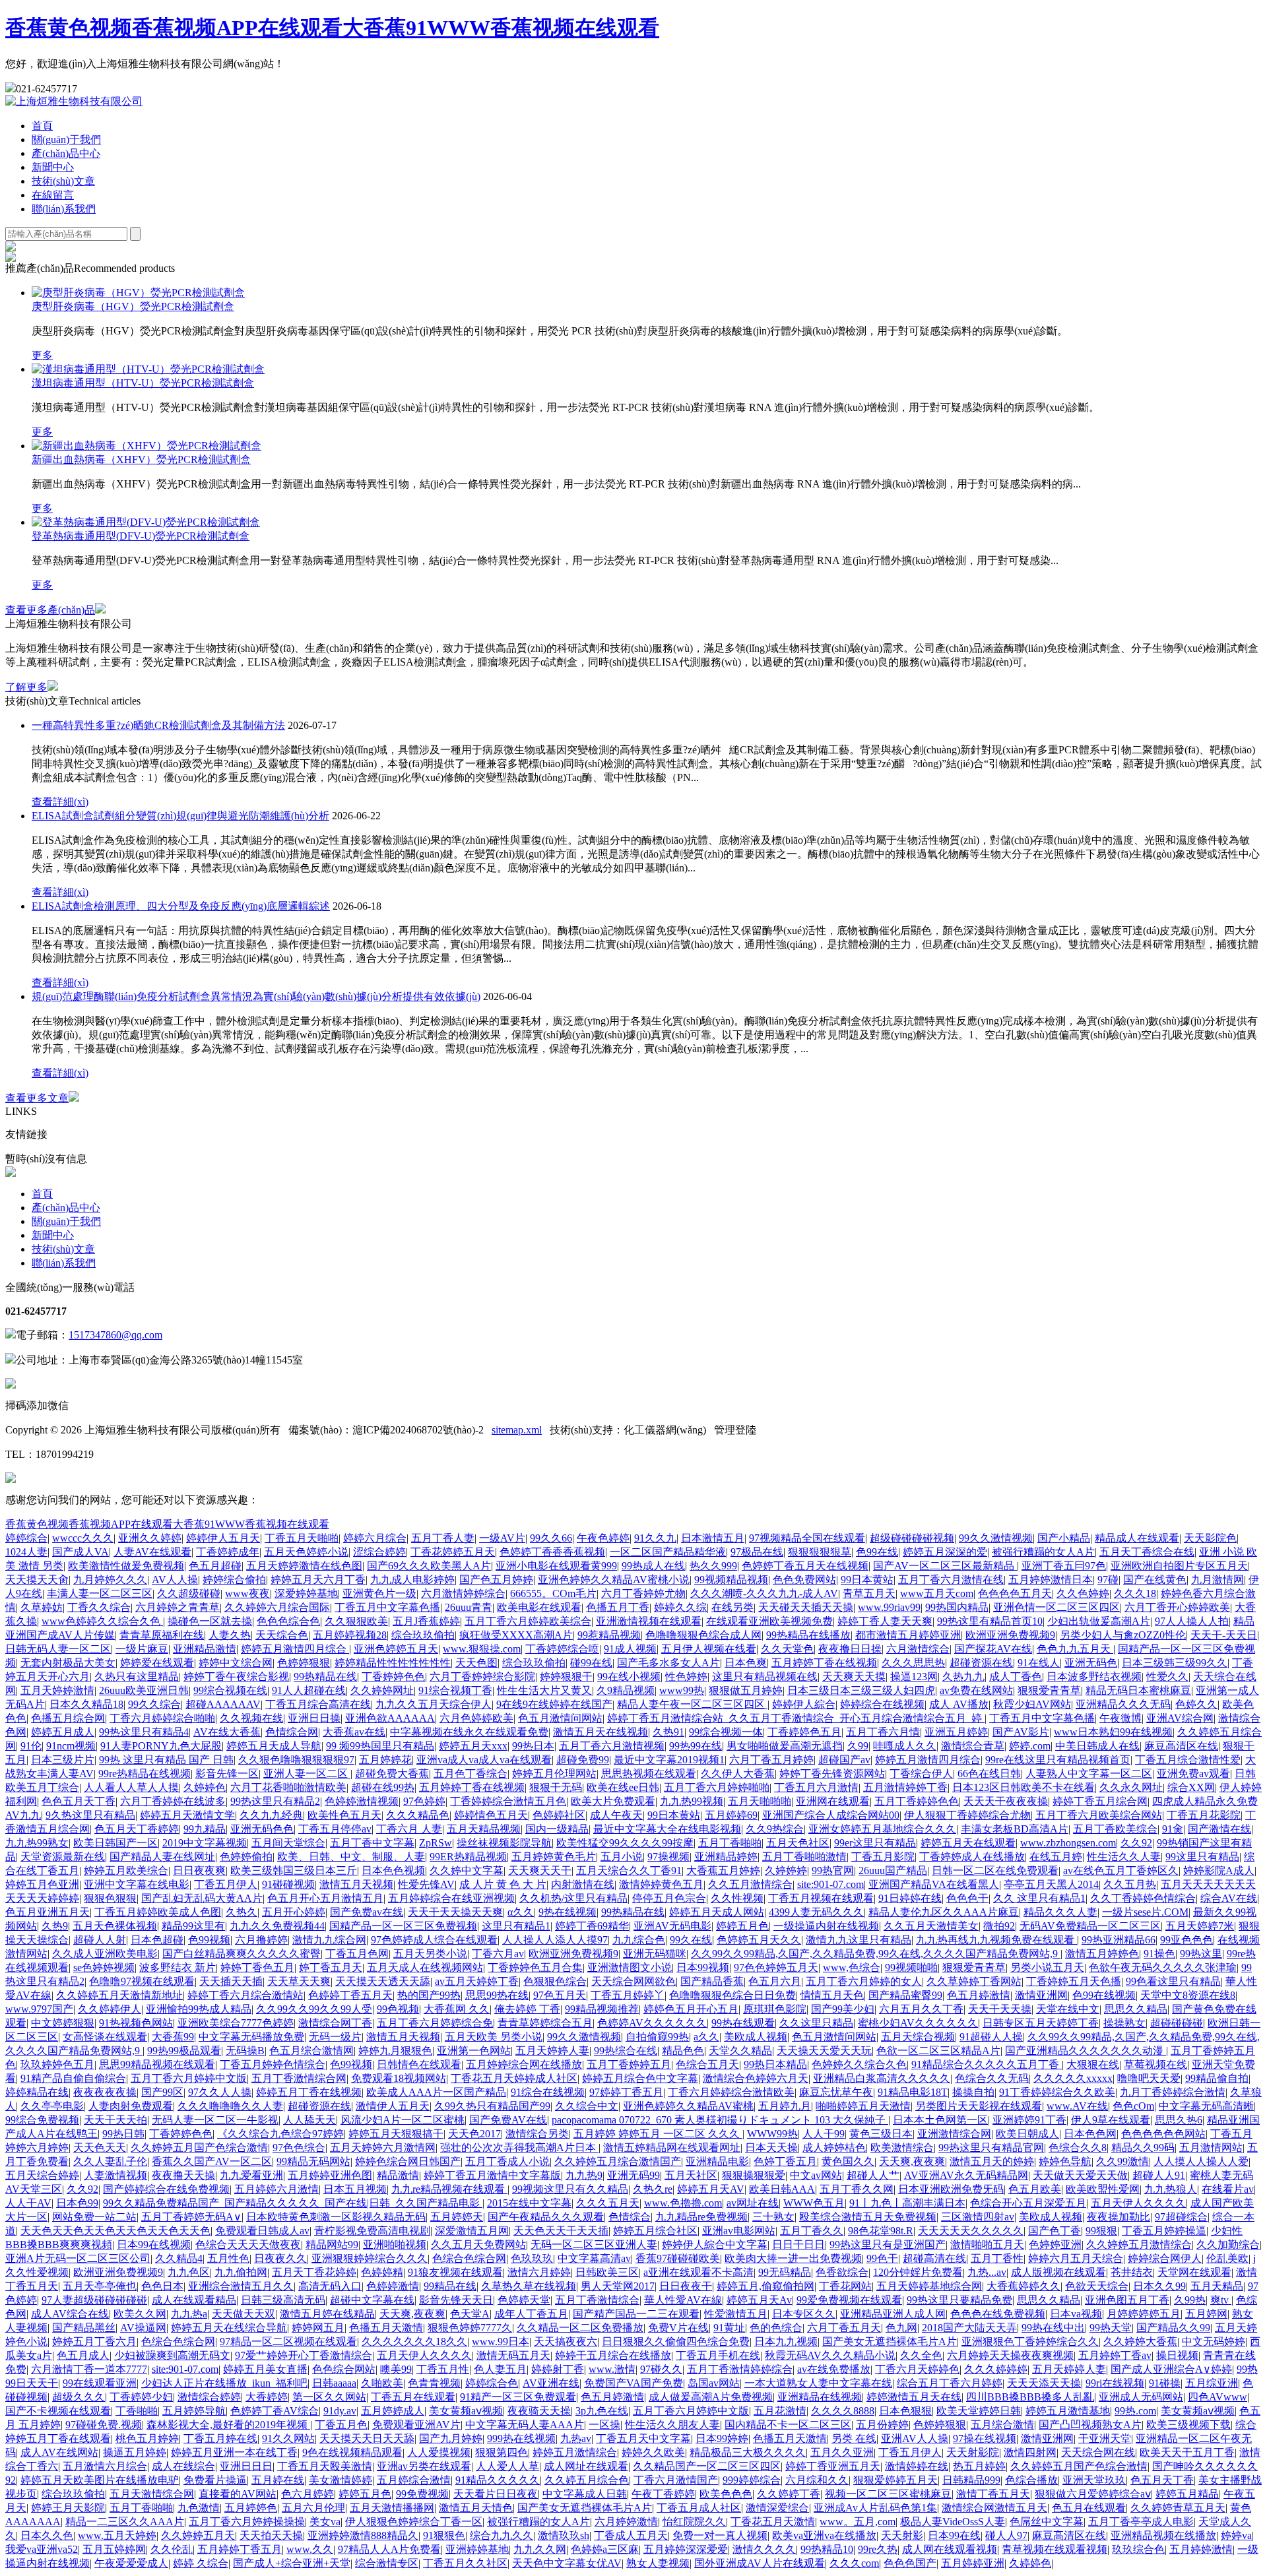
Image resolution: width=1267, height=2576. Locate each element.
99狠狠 (1101, 2231)
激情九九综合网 (329, 1940)
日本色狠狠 (905, 2411)
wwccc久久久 (83, 1538)
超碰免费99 (583, 1760)
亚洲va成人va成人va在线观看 (484, 1760)
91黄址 (729, 2328)
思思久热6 (1179, 2120)
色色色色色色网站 (1163, 2134)
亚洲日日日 (246, 2466)
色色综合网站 (344, 2369)
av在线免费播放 (834, 2369)
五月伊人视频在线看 (709, 1649)
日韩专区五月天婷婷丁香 (1041, 2023)
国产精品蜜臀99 (905, 1995)
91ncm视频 (71, 1746)
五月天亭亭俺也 (100, 2286)
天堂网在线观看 (1194, 2272)
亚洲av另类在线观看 (424, 2466)
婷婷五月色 (742, 1926)
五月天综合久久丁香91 (629, 1870)
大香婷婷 (267, 2397)
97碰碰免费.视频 (104, 2425)
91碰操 (1165, 2383)
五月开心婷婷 (294, 1912)
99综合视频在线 (230, 1690)
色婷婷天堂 (524, 2300)
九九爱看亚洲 (251, 2175)
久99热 (1190, 2300)
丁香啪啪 (137, 2411)
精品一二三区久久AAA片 (125, 2522)
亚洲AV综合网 (1180, 1718)
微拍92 (999, 1926)
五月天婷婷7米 (1200, 1926)
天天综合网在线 (1098, 2452)
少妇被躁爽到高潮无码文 (172, 2355)
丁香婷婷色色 (393, 1677)
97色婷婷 (424, 1801)
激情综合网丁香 (335, 2023)
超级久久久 (79, 2397)
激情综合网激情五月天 (994, 2508)
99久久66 (551, 1538)
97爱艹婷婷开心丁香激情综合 (304, 2355)
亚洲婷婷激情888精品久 (363, 2535)
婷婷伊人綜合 (804, 1704)
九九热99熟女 (37, 1843)
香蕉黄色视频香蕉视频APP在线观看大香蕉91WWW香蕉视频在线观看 (332, 28)
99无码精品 (785, 2272)
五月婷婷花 (385, 1760)
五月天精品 (1217, 2286)
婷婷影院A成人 (1219, 1870)
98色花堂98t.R (881, 2231)
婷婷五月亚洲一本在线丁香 (234, 2452)
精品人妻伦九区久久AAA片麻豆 (944, 1912)
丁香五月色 (341, 2425)
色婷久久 (1196, 1704)
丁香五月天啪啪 (302, 1538)
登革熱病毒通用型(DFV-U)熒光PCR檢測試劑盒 (141, 536)
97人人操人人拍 (1192, 1621)
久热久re (653, 2189)
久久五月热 (1130, 1884)
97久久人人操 (220, 2092)
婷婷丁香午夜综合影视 (236, 1677)
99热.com (1135, 2411)
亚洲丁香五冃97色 (1064, 1566)
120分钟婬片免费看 (918, 2272)
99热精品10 (827, 2549)
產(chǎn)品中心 (66, 153)
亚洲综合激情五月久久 (241, 2286)
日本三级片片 (63, 1760)
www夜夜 (247, 1593)
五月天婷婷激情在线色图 (304, 1566)
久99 (858, 1746)
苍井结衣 (1132, 2272)
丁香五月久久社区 (465, 2563)
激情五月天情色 (476, 2508)
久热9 (55, 1926)
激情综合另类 (537, 2134)
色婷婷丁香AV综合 (275, 2411)
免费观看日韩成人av (262, 2231)
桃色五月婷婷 (147, 2438)
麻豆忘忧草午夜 (836, 2092)
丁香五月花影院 (1204, 1815)
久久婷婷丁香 (789, 2494)
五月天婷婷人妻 (552, 2051)
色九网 (901, 2328)
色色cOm (1133, 2106)
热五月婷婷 (979, 2466)
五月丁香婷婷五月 (629, 2064)
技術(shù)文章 (63, 181)
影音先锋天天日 (456, 2300)
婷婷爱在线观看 (157, 1663)
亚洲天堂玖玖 (1094, 2480)
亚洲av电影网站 (739, 2231)
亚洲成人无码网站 (1141, 2397)
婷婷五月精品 (1187, 2494)
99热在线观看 (743, 2023)
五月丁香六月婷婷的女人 (864, 1981)
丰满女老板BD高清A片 (1015, 1829)
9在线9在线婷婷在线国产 (554, 1704)
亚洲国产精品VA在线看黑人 (934, 1884)
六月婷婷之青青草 (178, 1607)
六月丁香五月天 (844, 2328)
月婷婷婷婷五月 (1144, 2314)
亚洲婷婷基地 (477, 2549)
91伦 (31, 1746)
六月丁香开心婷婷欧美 (1177, 1607)
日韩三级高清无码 (283, 2300)
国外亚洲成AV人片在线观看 (760, 2563)
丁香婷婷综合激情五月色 (508, 1801)
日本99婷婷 (722, 2438)
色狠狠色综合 (555, 1981)
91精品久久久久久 (498, 2480)
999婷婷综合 (752, 2480)
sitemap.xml (517, 1430)
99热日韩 (123, 2134)
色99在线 (877, 1552)
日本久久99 (1159, 2286)
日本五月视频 (355, 2189)
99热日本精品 (775, 2064)
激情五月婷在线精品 (327, 2314)
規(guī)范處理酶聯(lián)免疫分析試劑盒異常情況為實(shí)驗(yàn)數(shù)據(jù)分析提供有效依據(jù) (256, 996)
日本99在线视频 (154, 2245)
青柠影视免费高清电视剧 (372, 2231)
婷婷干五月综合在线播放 (613, 2355)
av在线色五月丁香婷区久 (1121, 1870)
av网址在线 (753, 2203)
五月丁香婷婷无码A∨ (191, 2217)
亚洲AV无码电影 (672, 1926)
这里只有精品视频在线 (765, 1677)
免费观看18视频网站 (399, 2078)
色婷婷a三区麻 (605, 2549)
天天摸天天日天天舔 (367, 2438)
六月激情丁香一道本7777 (89, 2369)
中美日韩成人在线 (1097, 1746)
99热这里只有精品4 (144, 1732)
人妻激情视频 (115, 2175)
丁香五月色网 (357, 1954)
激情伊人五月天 (393, 2106)
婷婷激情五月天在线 (914, 2397)
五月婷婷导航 (194, 2411)
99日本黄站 (867, 1580)
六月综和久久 (817, 2480)
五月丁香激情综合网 (299, 2078)
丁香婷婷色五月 (804, 1732)
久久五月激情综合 (750, 1884)
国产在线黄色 (1155, 1580)
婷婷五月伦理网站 (554, 1774)
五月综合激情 (1002, 2425)
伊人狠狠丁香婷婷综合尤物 (967, 1815)
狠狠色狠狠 (110, 1898)
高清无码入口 (330, 2286)
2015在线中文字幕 (529, 2203)
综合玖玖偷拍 (423, 1635)
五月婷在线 (278, 2480)
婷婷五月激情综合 (575, 2452)
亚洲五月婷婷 (956, 1732)
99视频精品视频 (731, 1580)
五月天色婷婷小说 (306, 1552)
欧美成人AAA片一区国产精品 (436, 2092)
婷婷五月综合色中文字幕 (640, 2078)
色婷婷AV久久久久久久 (652, 2023)
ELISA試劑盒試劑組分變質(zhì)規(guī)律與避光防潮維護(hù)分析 (180, 816)
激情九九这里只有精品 (859, 1940)
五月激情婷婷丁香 (905, 1787)
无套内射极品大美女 (68, 1663)
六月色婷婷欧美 (476, 1718)
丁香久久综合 (99, 1607)
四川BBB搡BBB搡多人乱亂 (1030, 2397)
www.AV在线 (1077, 2106)
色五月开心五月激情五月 (325, 1898)
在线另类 (732, 1607)
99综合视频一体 (726, 1732)
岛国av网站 (714, 2383)
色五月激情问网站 (560, 1718)
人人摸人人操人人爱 (1201, 2161)
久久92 (1136, 1843)
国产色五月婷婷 (496, 1580)
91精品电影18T (913, 2092)
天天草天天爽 (299, 1981)
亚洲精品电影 (717, 2161)
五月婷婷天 (457, 2217)
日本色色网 (1090, 2134)
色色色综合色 (288, 1621)
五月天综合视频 (918, 2037)
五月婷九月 (785, 2106)
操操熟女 (1124, 2023)
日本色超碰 (157, 1940)
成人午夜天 (616, 1815)
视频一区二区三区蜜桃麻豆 (888, 2494)
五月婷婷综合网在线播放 (524, 2064)
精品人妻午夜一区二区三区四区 (692, 1704)
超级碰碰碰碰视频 (912, 1538)
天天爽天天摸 (854, 1677)
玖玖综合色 (1138, 2549)
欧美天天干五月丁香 (1187, 2452)
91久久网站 (288, 2438)
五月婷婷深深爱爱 (686, 2549)
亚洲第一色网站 (474, 2051)
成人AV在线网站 (59, 2452)
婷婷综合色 (492, 2383)
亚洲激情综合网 (954, 2134)
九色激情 (199, 2508)
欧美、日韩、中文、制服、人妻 (351, 1857)
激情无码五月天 (513, 2355)
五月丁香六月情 (883, 1732)
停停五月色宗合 (669, 1898)
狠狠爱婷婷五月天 (895, 2480)
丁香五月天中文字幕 (643, 2438)
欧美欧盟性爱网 (1103, 2189)
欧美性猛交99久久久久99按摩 (625, 1843)
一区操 (604, 2425)
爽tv (1221, 2300)
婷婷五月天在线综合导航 (229, 2328)
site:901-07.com (830, 1884)
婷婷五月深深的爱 (945, 1552)
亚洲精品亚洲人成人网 (893, 2314)
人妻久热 (230, 1635)
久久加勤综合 (1228, 2245)
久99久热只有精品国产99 (492, 2106)
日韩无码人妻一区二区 (58, 1649)
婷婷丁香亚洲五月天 (833, 2466)
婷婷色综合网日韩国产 (408, 2161)
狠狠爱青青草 (1049, 1690)
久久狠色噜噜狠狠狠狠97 (296, 1760)
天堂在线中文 (1068, 2009)
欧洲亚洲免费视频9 (1010, 1635)
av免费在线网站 (976, 1690)
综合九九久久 (502, 2535)
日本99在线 (954, 2535)
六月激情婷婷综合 (463, 1593)
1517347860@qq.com (115, 1335)
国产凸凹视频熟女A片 (1090, 2425)
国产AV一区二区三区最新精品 (945, 1566)
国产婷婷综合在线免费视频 (166, 2189)
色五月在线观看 (1089, 2508)
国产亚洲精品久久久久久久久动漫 (1086, 2051)
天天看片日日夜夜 (496, 2494)
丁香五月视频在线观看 (821, 1898)
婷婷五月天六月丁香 (318, 1580)
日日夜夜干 (686, 2286)
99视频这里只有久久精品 (570, 2189)
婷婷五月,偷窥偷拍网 (765, 2286)
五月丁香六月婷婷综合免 (435, 2023)
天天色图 (476, 1663)
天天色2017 (474, 2134)
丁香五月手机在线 (718, 2355)
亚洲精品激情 (205, 1649)
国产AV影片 (1021, 1732)
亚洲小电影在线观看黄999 (556, 1566)
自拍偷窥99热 (657, 2037)
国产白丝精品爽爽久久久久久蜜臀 (242, 1954)
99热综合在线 (626, 2051)
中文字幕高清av (594, 2258)
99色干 (882, 2258)
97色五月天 (560, 1995)
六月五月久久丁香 (921, 2009)
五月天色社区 (798, 1843)
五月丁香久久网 (857, 2189)
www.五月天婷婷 (117, 2535)
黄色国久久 (848, 2161)
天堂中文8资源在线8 (1188, 1995)
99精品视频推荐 (602, 2009)
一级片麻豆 (142, 1649)
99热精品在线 (325, 1677)
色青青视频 (434, 2383)
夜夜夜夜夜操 (105, 2092)
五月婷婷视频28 (350, 1635)
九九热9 (584, 2175)
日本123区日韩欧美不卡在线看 (1023, 1787)
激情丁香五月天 (993, 2494)
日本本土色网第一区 (940, 2120)
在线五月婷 (1056, 1857)
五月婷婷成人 (393, 2411)
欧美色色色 (726, 2494)
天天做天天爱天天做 (1080, 2175)
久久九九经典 (271, 1815)
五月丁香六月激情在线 (951, 1580)
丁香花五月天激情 (773, 2522)
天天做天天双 (244, 2314)
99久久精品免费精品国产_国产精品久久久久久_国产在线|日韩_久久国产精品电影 (293, 2203)
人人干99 (824, 2134)
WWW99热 (772, 2134)
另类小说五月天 (1047, 1967)
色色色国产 (910, 2563)
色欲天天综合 (1097, 2286)
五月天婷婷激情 (57, 1690)
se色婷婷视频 (104, 1967)
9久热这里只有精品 (90, 1815)
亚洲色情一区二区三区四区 (1056, 1607)
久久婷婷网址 (382, 1690)
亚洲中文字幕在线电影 (137, 1884)
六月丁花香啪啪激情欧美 (288, 1787)
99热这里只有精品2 (275, 1801)
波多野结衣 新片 (178, 1967)
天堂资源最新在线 (63, 1857)
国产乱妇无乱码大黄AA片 (202, 1898)
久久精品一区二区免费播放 (580, 2328)
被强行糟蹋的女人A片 (1043, 1552)
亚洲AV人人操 (915, 2438)
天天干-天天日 (1224, 1635)
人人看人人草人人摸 (131, 1787)
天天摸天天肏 (37, 1580)
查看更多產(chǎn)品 (50, 610)
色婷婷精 (382, 2272)
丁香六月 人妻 (409, 1829)
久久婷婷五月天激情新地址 (119, 1995)
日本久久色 (47, 2535)
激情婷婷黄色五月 (661, 1884)
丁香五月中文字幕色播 (387, 1607)
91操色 (1159, 1954)
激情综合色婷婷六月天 (756, 2078)
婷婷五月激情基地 (1068, 2411)
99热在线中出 (1053, 2328)
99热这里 (1201, 1954)
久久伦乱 (172, 2549)
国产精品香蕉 (712, 1981)
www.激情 (612, 2369)
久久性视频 (737, 1898)
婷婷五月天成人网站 (717, 1912)
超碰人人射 (100, 1940)
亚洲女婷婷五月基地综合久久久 (882, 1829)
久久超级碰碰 (189, 1593)
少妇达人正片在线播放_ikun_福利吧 (224, 2383)
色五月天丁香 (1162, 2480)
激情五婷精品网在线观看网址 (672, 2148)
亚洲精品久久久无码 (1123, 1704)
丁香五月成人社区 (699, 2508)
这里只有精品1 (516, 1926)
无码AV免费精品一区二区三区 (1090, 1926)
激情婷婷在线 (917, 2466)
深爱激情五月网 (472, 2231)
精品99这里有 (193, 1926)
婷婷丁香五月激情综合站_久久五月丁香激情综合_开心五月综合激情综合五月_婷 (796, 1718)
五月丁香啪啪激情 (804, 1857)
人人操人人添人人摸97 (555, 1940)
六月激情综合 (918, 1649)
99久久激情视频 (996, 1538)
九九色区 (189, 2272)
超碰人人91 (1159, 2175)
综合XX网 (1191, 1787)
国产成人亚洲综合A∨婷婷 (1171, 2369)
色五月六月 (775, 1981)
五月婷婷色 (251, 2508)
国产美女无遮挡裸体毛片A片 (890, 2341)
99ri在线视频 (1115, 2383)
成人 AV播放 (959, 1704)
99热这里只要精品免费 (959, 2300)
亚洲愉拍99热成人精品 (199, 2009)
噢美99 (396, 2369)
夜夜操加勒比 (1119, 2217)
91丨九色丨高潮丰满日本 (907, 2203)
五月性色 (228, 2258)
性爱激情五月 (736, 2314)
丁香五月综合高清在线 (318, 1704)
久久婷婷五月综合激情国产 (618, 2161)
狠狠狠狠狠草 (820, 1552)
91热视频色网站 (136, 2023)
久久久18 (1135, 1593)
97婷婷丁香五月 (626, 2092)
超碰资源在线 (981, 1663)
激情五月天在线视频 (601, 1732)
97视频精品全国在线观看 (807, 1538)
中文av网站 (816, 2175)
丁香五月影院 (883, 1857)
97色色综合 (299, 2148)
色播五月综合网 (68, 1718)
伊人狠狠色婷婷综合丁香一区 (414, 2522)
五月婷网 (1206, 2314)
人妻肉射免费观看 (131, 2106)
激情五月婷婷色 (1102, 1954)
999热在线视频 (521, 2438)
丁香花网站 (845, 2286)
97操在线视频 (985, 2438)
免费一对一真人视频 (720, 2535)
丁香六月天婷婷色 (917, 2369)
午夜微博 (1121, 1718)
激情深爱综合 (777, 2508)
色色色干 (967, 1898)
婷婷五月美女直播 (265, 2369)
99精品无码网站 (313, 2161)
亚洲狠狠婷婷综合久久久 (370, 2258)
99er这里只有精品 (875, 1843)
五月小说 (622, 1857)
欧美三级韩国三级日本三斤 (294, 1870)
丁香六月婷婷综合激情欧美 (731, 2092)
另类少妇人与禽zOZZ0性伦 (1123, 1635)
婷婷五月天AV (711, 2189)
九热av (576, 2438)
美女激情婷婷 (341, 2480)
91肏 (1173, 1829)
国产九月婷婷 (451, 2438)
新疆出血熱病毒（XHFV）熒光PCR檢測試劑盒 (141, 459)
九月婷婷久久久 (110, 1580)
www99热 (682, 1690)
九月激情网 (1218, 1580)
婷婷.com (1030, 1746)
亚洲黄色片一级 (379, 1593)
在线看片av (1228, 2189)
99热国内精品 (957, 1607)
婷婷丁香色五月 (257, 1967)
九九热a (189, 2314)
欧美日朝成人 (1027, 2134)
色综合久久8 (1078, 2148)
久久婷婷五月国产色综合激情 (199, 2148)
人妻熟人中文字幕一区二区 (1089, 1774)
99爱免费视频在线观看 (849, 2300)
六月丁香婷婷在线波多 (173, 1801)
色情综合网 (292, 1732)
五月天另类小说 (430, 1954)
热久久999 (713, 1566)
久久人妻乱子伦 (110, 2161)
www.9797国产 (39, 2009)
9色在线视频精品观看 (352, 2452)
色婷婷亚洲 (1055, 2245)
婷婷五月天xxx (473, 1746)
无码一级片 (335, 2037)
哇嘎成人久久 (905, 1746)
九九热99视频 (692, 1801)
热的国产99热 (429, 1995)
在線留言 (53, 195)
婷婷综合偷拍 (234, 1580)
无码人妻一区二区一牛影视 (215, 2120)
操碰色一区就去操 (210, 1621)
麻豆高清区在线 (1181, 1746)
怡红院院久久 (694, 2522)
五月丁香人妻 (443, 1538)
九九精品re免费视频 (701, 2217)
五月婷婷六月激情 (276, 2189)
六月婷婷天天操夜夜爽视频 (1010, 2355)
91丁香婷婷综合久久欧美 (1057, 2092)
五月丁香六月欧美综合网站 (1099, 1815)
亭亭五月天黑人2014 (1051, 1884)
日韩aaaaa (334, 2383)
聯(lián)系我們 (64, 209)
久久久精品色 (418, 1815)
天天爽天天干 (540, 1870)
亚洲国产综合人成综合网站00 (831, 1815)
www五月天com (937, 1593)
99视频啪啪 (911, 1967)
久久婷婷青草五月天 (1178, 2508)
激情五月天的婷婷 (992, 2161)
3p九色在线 (602, 2411)
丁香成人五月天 (631, 2535)
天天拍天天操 (271, 2535)
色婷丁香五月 (785, 2161)
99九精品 (205, 1829)
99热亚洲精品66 (1119, 1940)
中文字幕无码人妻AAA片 (525, 2425)
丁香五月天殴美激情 (325, 2466)
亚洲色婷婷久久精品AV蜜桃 (688, 2106)
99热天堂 (1111, 2328)
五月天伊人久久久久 (1138, 2203)
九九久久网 (540, 2549)
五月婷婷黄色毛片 (554, 1857)
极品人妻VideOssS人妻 (953, 2522)
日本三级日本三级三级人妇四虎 (861, 1690)
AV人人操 (175, 1580)
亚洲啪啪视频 (395, 2245)
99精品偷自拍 (1217, 2078)
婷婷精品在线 (37, 2092)
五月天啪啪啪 (760, 1801)
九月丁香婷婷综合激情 (1173, 2092)
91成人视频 (630, 1649)
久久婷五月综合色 (587, 2480)
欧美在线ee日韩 (623, 1787)
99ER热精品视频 (468, 1857)
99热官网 (833, 1870)
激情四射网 (1030, 2452)
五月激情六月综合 (105, 2466)
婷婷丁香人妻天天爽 (885, 1621)
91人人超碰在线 (309, 1690)
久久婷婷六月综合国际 (277, 1607)
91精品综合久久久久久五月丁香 (987, 2064)
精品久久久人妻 (1060, 1912)
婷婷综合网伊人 (1165, 2258)
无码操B (245, 2051)
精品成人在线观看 (1137, 1538)
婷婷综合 (26, 1538)
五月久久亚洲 (842, 2452)
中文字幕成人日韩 (585, 2494)
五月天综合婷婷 (42, 2175)
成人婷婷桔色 (834, 2148)
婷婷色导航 (1065, 2161)
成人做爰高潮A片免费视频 (711, 2397)
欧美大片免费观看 (613, 1801)
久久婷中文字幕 (467, 1870)
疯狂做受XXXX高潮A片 (516, 1635)
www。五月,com (858, 2522)
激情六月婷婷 (539, 2272)
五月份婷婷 (882, 2425)
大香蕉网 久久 (457, 2009)
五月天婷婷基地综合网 (929, 2286)
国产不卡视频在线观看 (58, 2411)
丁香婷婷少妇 (141, 2397)
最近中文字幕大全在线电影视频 (667, 1829)
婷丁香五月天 (331, 1967)
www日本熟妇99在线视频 (1113, 1732)
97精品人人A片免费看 (389, 2549)
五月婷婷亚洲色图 (330, 2175)
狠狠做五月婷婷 (746, 1690)
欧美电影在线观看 (539, 1607)
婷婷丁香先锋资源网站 (832, 1774)
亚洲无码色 (1091, 1663)
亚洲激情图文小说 (630, 1967)
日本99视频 (703, 1967)
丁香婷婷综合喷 (562, 1649)
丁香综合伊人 (921, 1774)
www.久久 (310, 2549)
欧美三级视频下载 (1188, 2425)
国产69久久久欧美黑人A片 (429, 1566)
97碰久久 (661, 2369)
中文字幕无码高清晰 (1206, 2106)
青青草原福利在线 (162, 1635)
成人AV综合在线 (70, 2314)
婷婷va (1236, 2535)
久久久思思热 (913, 1663)
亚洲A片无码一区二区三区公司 (78, 2258)
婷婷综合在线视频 (882, 1704)
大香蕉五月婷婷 (723, 1870)
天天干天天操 (1000, 2009)
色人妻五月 (500, 2369)
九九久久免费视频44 (277, 1926)
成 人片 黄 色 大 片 (503, 1884)
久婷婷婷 (786, 1870)
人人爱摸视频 (439, 2452)
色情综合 (630, 2217)
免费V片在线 (678, 2328)
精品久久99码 (1143, 2148)
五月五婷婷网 (114, 2549)
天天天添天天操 (1044, 2383)
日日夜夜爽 (199, 1870)
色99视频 (209, 1940)
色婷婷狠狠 (304, 1663)
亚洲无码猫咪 (655, 1954)
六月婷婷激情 (626, 2522)
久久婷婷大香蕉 (1140, 2341)
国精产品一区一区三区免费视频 (403, 1926)
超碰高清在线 (934, 2258)
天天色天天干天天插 (561, 2231)
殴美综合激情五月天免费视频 (868, 2217)
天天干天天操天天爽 (455, 1912)
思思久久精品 (1136, 2009)
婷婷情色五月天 (491, 1815)
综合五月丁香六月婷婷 (950, 2383)
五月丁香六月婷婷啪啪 (717, 1787)
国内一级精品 (557, 1829)
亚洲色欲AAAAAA (390, 1718)
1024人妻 (26, 1552)
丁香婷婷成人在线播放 (972, 1857)
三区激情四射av (978, 2217)
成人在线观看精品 (194, 2300)
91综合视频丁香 (455, 1690)
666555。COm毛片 (553, 1593)
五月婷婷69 (731, 1815)
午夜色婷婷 (603, 1538)
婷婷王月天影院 (68, 2508)
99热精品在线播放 (808, 1635)
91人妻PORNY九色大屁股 (161, 1746)
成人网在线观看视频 (950, 2549)
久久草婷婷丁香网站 (974, 1981)
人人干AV (28, 2203)
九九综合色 (639, 1940)
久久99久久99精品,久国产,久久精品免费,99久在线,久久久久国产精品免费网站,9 (876, 1954)
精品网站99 (332, 2245)
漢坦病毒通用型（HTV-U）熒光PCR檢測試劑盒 (143, 383)
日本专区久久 (804, 2314)
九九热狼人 (1171, 2189)
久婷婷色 (205, 1787)
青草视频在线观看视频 (1055, 2549)
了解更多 (26, 687)
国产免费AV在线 (508, 2120)
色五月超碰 (215, 1566)
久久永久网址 (1131, 1787)
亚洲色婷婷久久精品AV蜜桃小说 (614, 1580)
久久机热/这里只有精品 (573, 1898)
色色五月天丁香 (79, 1801)
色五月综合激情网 (311, 2051)
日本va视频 (1076, 2314)
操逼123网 (914, 1677)
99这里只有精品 (1202, 1857)
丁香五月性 (443, 2369)
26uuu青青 (469, 1607)
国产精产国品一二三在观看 (636, 2314)
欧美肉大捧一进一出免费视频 (793, 2258)
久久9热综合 (775, 1829)
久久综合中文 (587, 2106)
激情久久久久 (764, 2549)
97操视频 (668, 1857)
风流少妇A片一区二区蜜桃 (403, 2120)
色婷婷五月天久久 (759, 1940)
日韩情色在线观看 (419, 2064)
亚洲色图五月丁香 (1127, 2300)
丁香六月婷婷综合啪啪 (162, 1718)
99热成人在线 (653, 1566)
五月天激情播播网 (392, 2508)
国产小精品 (1064, 1538)
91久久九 (655, 1538)
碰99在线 (591, 1663)
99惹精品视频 (609, 1635)
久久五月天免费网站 (478, 2245)
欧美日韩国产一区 (115, 1843)
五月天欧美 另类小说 (494, 2037)
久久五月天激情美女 (931, 1926)
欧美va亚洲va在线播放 (824, 2535)
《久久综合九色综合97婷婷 (280, 2134)
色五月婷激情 (979, 1995)
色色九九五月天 (1075, 1649)
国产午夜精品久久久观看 (546, 2217)
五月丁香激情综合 (597, 2300)
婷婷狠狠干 (566, 1677)
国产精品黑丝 (84, 2328)
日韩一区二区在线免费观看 (995, 1870)
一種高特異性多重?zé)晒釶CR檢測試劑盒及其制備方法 (158, 725)
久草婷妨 (42, 1607)
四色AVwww (1218, 2397)
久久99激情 (1122, 2161)
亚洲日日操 (314, 1718)
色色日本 (162, 2286)
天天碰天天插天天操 (806, 1607)
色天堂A (470, 2314)
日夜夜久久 (280, 2258)
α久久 (521, 1912)
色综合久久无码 (992, 2078)
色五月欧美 (1035, 2189)
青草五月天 (869, 1593)
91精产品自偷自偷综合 (73, 2078)
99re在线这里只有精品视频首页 (1058, 1760)
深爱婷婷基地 (306, 1593)
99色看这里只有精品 (1173, 1981)
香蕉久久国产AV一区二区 (212, 2161)
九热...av (987, 2272)
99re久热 (878, 2549)
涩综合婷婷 (379, 1552)
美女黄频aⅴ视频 (466, 2411)
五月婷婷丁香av (1115, 2355)
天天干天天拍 (115, 2120)
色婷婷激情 (393, 2286)
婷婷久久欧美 (653, 2452)
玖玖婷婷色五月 (57, 2064)
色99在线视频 (1104, 1995)
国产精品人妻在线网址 (162, 1857)
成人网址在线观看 (586, 2466)
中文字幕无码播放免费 (251, 2037)
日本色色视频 (393, 1870)
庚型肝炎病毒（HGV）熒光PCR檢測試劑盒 (133, 306)
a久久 (706, 2037)
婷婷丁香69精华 (592, 1926)
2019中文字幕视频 (205, 1843)
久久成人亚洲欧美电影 (105, 1954)
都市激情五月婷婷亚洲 (908, 1635)
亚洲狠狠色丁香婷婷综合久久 (1030, 2341)
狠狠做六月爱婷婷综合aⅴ (1093, 2494)
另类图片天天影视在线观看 (979, 2106)
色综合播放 (1031, 2480)
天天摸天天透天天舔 (383, 1981)
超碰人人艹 (873, 2175)
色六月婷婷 (308, 2494)
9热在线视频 (568, 1912)
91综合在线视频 (548, 2092)
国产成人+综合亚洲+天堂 (292, 2563)
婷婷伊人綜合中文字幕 (715, 2245)
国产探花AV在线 (993, 1649)
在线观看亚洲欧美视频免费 (769, 1621)
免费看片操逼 (215, 2480)
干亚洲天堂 (1105, 2438)
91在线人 (1039, 1663)
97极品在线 (757, 1552)
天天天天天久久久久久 (971, 2231)
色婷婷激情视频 (362, 1801)
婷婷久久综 (680, 1607)
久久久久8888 (843, 2411)
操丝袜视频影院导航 (504, 1843)
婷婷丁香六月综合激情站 (245, 1995)
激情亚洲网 (1041, 1995)
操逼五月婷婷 (135, 2452)
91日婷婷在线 (910, 1898)
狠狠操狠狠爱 (754, 2175)
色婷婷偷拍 (246, 1857)
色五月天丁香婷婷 (137, 1829)
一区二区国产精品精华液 (668, 1552)
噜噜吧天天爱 (1149, 2078)
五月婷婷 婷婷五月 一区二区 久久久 (658, 2134)
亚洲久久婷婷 (150, 1538)
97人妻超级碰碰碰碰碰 (94, 2300)
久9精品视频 (626, 1690)
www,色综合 (852, 1967)
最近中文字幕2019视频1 (669, 1760)
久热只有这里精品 (137, 1677)
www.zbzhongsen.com (1068, 1843)
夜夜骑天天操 (539, 2411)
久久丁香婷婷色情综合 (1143, 1898)
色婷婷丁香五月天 (350, 1995)
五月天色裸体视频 (115, 1926)
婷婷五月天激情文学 (187, 1815)
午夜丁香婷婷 (663, 2494)
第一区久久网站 (329, 2397)
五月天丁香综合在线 (1147, 1552)
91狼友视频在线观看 (455, 2272)
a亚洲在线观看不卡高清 (698, 2272)
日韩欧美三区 (607, 2272)
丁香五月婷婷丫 (628, 1995)
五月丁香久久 (812, 2231)
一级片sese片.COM (1145, 1912)
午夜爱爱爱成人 (131, 2563)
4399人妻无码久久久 (816, 1912)
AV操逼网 (143, 2328)
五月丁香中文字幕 (372, 1843)
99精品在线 (450, 2286)
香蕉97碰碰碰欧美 (678, 2258)
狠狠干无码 (556, 1787)
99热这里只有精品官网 (991, 2148)
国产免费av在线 (367, 1912)
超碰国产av (844, 1760)
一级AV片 (502, 1538)
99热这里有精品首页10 (990, 1621)
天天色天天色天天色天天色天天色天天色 (115, 2231)
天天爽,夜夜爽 (912, 2161)
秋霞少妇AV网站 (1032, 1704)
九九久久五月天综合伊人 (434, 1704)
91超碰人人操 (991, 2037)
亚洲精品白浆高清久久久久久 (882, 2078)
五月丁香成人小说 (507, 2161)
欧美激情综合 (902, 2148)
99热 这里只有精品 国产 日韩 (166, 1760)
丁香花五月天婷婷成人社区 (514, 2078)
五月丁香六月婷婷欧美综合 (528, 1621)
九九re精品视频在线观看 (449, 2189)
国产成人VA (81, 1552)
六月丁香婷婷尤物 (643, 1593)
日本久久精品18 (86, 1704)
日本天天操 (771, 2148)
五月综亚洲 (1212, 2383)
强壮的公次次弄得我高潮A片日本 (519, 2148)
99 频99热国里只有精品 (380, 1746)
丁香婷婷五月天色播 (1074, 1981)
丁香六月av (498, 1954)
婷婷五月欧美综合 (126, 1870)
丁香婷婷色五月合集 (535, 1967)
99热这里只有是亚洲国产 (888, 2245)
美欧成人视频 (756, 2037)
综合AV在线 (1229, 1898)
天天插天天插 (231, 1981)
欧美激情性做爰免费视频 (126, 1566)
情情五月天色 (832, 1995)
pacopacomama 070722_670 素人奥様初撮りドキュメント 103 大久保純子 (720, 2120)
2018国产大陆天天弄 (969, 2328)
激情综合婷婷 (209, 2397)
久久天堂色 (787, 1649)
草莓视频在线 (1155, 2064)
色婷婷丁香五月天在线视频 (805, 1566)
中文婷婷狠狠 (63, 2023)
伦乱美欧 (1227, 2258)
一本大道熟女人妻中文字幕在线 (818, 2383)
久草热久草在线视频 (529, 2286)
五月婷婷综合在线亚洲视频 (451, 1898)
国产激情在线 (1219, 1829)
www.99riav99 (889, 1607)
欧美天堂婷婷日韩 (979, 2411)
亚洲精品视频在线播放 (1163, 2535)
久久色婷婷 (1083, 1593)
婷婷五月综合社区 (655, 2231)
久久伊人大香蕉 (738, 1774)
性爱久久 (1167, 1677)
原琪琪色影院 (775, 2009)
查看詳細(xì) (60, 802)
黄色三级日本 (881, 2134)
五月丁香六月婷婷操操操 (247, 2522)
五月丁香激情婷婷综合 (740, 2369)
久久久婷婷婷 (996, 2369)
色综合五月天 (707, 2064)
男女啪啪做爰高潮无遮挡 (785, 1746)
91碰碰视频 (288, 1884)
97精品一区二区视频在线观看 (288, 2341)
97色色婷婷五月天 (776, 1967)
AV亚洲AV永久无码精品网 (966, 2175)
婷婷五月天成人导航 (274, 1746)
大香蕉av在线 (354, 1732)
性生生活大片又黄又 (544, 1690)
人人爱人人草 (507, 2466)
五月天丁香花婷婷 (314, 2272)
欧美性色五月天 (344, 1815)
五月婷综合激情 (414, 2480)
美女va (325, 2522)
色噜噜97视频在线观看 (142, 1981)
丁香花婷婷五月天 (453, 1552)
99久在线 (691, 1940)
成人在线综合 (183, 2466)
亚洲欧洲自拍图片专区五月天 (1179, 1566)
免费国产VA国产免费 (633, 2383)
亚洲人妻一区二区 (307, 1774)
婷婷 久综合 (201, 2563)
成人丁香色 (1016, 1677)
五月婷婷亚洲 (973, 2563)
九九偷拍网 (241, 2272)
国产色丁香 (1055, 2231)
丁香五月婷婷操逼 (1164, 2231)
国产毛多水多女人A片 (668, 1663)
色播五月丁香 (618, 1607)
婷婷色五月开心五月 (691, 2009)
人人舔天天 (309, 2120)
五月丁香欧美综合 (1115, 1829)
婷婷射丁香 (558, 2369)
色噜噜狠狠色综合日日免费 (732, 1995)
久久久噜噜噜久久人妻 (230, 2106)
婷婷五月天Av (759, 2300)
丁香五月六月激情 (816, 1787)
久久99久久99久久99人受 (314, 2009)
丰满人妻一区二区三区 (100, 1593)
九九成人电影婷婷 (412, 1580)
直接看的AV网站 (238, 2494)
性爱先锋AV (426, 1884)
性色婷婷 (686, 1677)
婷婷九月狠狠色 (395, 2051)
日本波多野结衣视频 (1094, 1677)
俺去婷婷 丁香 (527, 2009)
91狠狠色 (444, 2535)
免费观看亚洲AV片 (416, 2425)
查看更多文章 (37, 1098)
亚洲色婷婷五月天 (396, 1649)
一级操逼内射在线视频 (826, 1926)
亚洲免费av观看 (1193, 1774)
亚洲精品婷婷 (726, 1857)
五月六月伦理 (313, 2508)
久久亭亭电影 (52, 2106)
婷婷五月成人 (63, 1732)
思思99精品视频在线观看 (157, 2064)
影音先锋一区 (227, 1774)
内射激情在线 (583, 1884)
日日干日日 (798, 2245)
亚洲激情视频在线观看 (649, 1621)
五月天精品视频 (484, 1829)
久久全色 (921, 2355)
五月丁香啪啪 (730, 1843)
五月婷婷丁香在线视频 (824, 1663)
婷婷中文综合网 (236, 1663)
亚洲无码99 (633, 2175)
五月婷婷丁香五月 (240, 2549)
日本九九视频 (786, 2341)
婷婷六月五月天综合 (1076, 2258)
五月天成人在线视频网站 (425, 1967)
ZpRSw (436, 1843)
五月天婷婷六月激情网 (383, 2148)
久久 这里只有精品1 (1039, 1898)
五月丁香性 (997, 2258)
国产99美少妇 (843, 2009)
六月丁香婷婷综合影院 (482, 1677)
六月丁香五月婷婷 (771, 1760)
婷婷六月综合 (375, 1538)
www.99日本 (501, 2341)
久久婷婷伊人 (110, 2009)
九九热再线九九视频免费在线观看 (996, 1940)
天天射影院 (973, 2452)
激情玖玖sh (564, 2535)
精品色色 (683, 2051)
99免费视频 (422, 2494)
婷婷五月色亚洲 (42, 1884)
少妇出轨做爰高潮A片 (1099, 1621)
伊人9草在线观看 (1111, 2120)
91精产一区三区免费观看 (518, 2397)
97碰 (1108, 1580)
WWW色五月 (814, 2203)
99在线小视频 (629, 1677)
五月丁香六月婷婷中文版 (189, 2078)
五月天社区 (691, 2175)
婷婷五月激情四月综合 (295, 1649)
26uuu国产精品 (893, 1870)
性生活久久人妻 (1124, 1857)
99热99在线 (696, 1746)
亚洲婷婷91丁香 (1029, 2120)
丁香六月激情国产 (676, 2480)
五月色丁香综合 (471, 1774)
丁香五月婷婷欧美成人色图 (158, 1912)
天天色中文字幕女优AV (567, 2563)
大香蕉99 (173, 2037)
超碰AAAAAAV (223, 1704)
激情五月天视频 (356, 1884)
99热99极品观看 (184, 2051)
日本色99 (77, 2203)
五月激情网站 (1211, 2148)
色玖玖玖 (532, 2258)
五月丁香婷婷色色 (917, 1801)
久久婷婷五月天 (198, 2535)
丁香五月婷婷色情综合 (273, 2064)
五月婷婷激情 (1201, 2549)
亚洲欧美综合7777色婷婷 (236, 2023)
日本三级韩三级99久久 (1175, 1663)
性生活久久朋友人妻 (672, 2425)
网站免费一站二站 (94, 2217)
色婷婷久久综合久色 (859, 2064)
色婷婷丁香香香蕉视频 (552, 1552)
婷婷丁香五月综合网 (1100, 1801)
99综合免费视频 (42, 2120)
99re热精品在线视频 (145, 1774)
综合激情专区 (387, 2563)
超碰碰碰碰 (1177, 2023)
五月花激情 (780, 2411)
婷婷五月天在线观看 (968, 1843)
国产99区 (162, 2092)
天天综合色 (282, 1635)
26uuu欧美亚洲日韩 (144, 1690)
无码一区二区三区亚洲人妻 (594, 2245)
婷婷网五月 (318, 2328)
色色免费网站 (804, 1580)
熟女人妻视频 (658, 2563)
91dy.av (340, 2411)
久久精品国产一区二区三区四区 (707, 2466)
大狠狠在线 (1093, 2064)
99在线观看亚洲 (100, 2383)
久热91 (668, 1732)
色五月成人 (83, 2355)
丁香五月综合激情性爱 (1188, 1760)
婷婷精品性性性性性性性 (393, 1663)
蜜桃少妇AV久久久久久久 (918, 2023)
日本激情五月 (713, 1538)
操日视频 (1177, 2355)
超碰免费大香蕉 (392, 1774)
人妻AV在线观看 (152, 1552)
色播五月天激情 (386, 2328)
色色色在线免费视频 (998, 2314)
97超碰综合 (1181, 2217)
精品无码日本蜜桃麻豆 (1138, 1690)
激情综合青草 (973, 1746)
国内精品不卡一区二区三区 (788, 2425)
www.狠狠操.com (482, 1649)
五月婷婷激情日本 (1051, 1580)
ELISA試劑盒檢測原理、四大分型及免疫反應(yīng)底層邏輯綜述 (181, 906)
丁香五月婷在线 (220, 2438)
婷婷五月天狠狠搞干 (396, 2134)
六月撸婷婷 (261, 1940)
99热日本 (533, 1746)
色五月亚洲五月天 (48, 1912)
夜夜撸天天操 (183, 2175)
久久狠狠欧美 (356, 1621)
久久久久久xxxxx (1073, 2078)
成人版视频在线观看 (1058, 2272)
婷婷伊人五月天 (223, 1538)
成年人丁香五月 (531, 2314)
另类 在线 (854, 2438)
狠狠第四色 (502, 2452)
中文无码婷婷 (1214, 2341)
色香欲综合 (842, 2272)
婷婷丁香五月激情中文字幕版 (492, 2175)
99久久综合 (154, 1704)
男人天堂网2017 (618, 2286)
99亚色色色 (1186, 1940)
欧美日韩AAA (782, 2189)
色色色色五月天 (1015, 1593)
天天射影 (902, 2535)
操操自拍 (973, 2092)
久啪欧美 (382, 2383)
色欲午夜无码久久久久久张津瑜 (1163, 1967)
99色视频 (398, 2009)
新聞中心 (53, 167)
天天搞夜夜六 (566, 2341)
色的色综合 (776, 2328)
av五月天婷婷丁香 (477, 1981)
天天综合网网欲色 (633, 1981)
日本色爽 (746, 1663)
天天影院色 (1210, 1538)
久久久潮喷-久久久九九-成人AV (764, 1593)
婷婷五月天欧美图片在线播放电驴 (100, 2480)
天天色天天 (100, 2148)
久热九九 (963, 1677)
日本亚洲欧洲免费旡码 (951, 2189)
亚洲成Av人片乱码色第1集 (875, 2508)
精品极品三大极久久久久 (748, 2452)
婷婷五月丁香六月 (94, 2341)
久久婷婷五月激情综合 (1139, 2245)
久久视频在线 (251, 1718)
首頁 (42, 126)
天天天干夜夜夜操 (1006, 1801)
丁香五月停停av (335, 1829)
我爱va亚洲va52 (42, 2549)
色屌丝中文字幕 (1047, 2522)
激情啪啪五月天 (987, 2245)
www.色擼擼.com (683, 2203)
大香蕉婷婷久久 (1023, 2286)
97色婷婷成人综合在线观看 (434, 1940)
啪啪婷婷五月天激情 (863, 2106)
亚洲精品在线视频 (820, 2397)
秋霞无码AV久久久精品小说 (830, 2355)
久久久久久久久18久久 (414, 2341)
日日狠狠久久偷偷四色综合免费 (676, 2341)
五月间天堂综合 (288, 1843)
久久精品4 (179, 2258)
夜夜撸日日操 (850, 1649)
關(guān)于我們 (66, 140)
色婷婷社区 (559, 1815)
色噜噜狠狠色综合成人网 (703, 1635)
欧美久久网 (140, 2314)
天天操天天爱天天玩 (824, 2051)
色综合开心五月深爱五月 (1028, 2203)
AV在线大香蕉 (227, 1732)
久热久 (242, 1912)
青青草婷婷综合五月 (545, 2023)
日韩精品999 (971, 2480)
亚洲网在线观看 (833, 1801)
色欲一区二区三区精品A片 (938, 2051)
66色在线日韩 (989, 1774)
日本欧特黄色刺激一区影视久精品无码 (336, 2217)
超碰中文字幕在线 (372, 2300)
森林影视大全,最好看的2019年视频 (228, 2425)
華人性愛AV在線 (683, 2300)
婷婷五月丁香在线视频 (309, 2092)
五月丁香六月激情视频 (612, 1746)
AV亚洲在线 (551, 2383)
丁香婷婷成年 (228, 1552)
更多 (42, 355)
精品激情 (398, 2175)
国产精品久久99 (1173, 2328)
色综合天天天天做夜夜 (248, 2245)
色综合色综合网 (469, 2258)
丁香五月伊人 (226, 1884)
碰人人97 (1006, 2535)
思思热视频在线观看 (649, 1774)
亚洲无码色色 (262, 1829)
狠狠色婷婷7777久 (470, 2328)
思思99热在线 (497, 1995)
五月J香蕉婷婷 (426, 1621)
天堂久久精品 (740, 2051)
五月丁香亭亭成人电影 (1141, 2522)
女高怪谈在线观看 (105, 2037)
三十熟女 (773, 2217)
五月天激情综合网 (152, 2494)
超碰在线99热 (383, 1787)
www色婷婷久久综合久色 (102, 1621)
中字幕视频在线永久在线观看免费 (469, 1732)
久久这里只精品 (816, 2023)
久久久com (854, 2563)
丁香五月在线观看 (413, 2397)
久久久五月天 (608, 2203)
